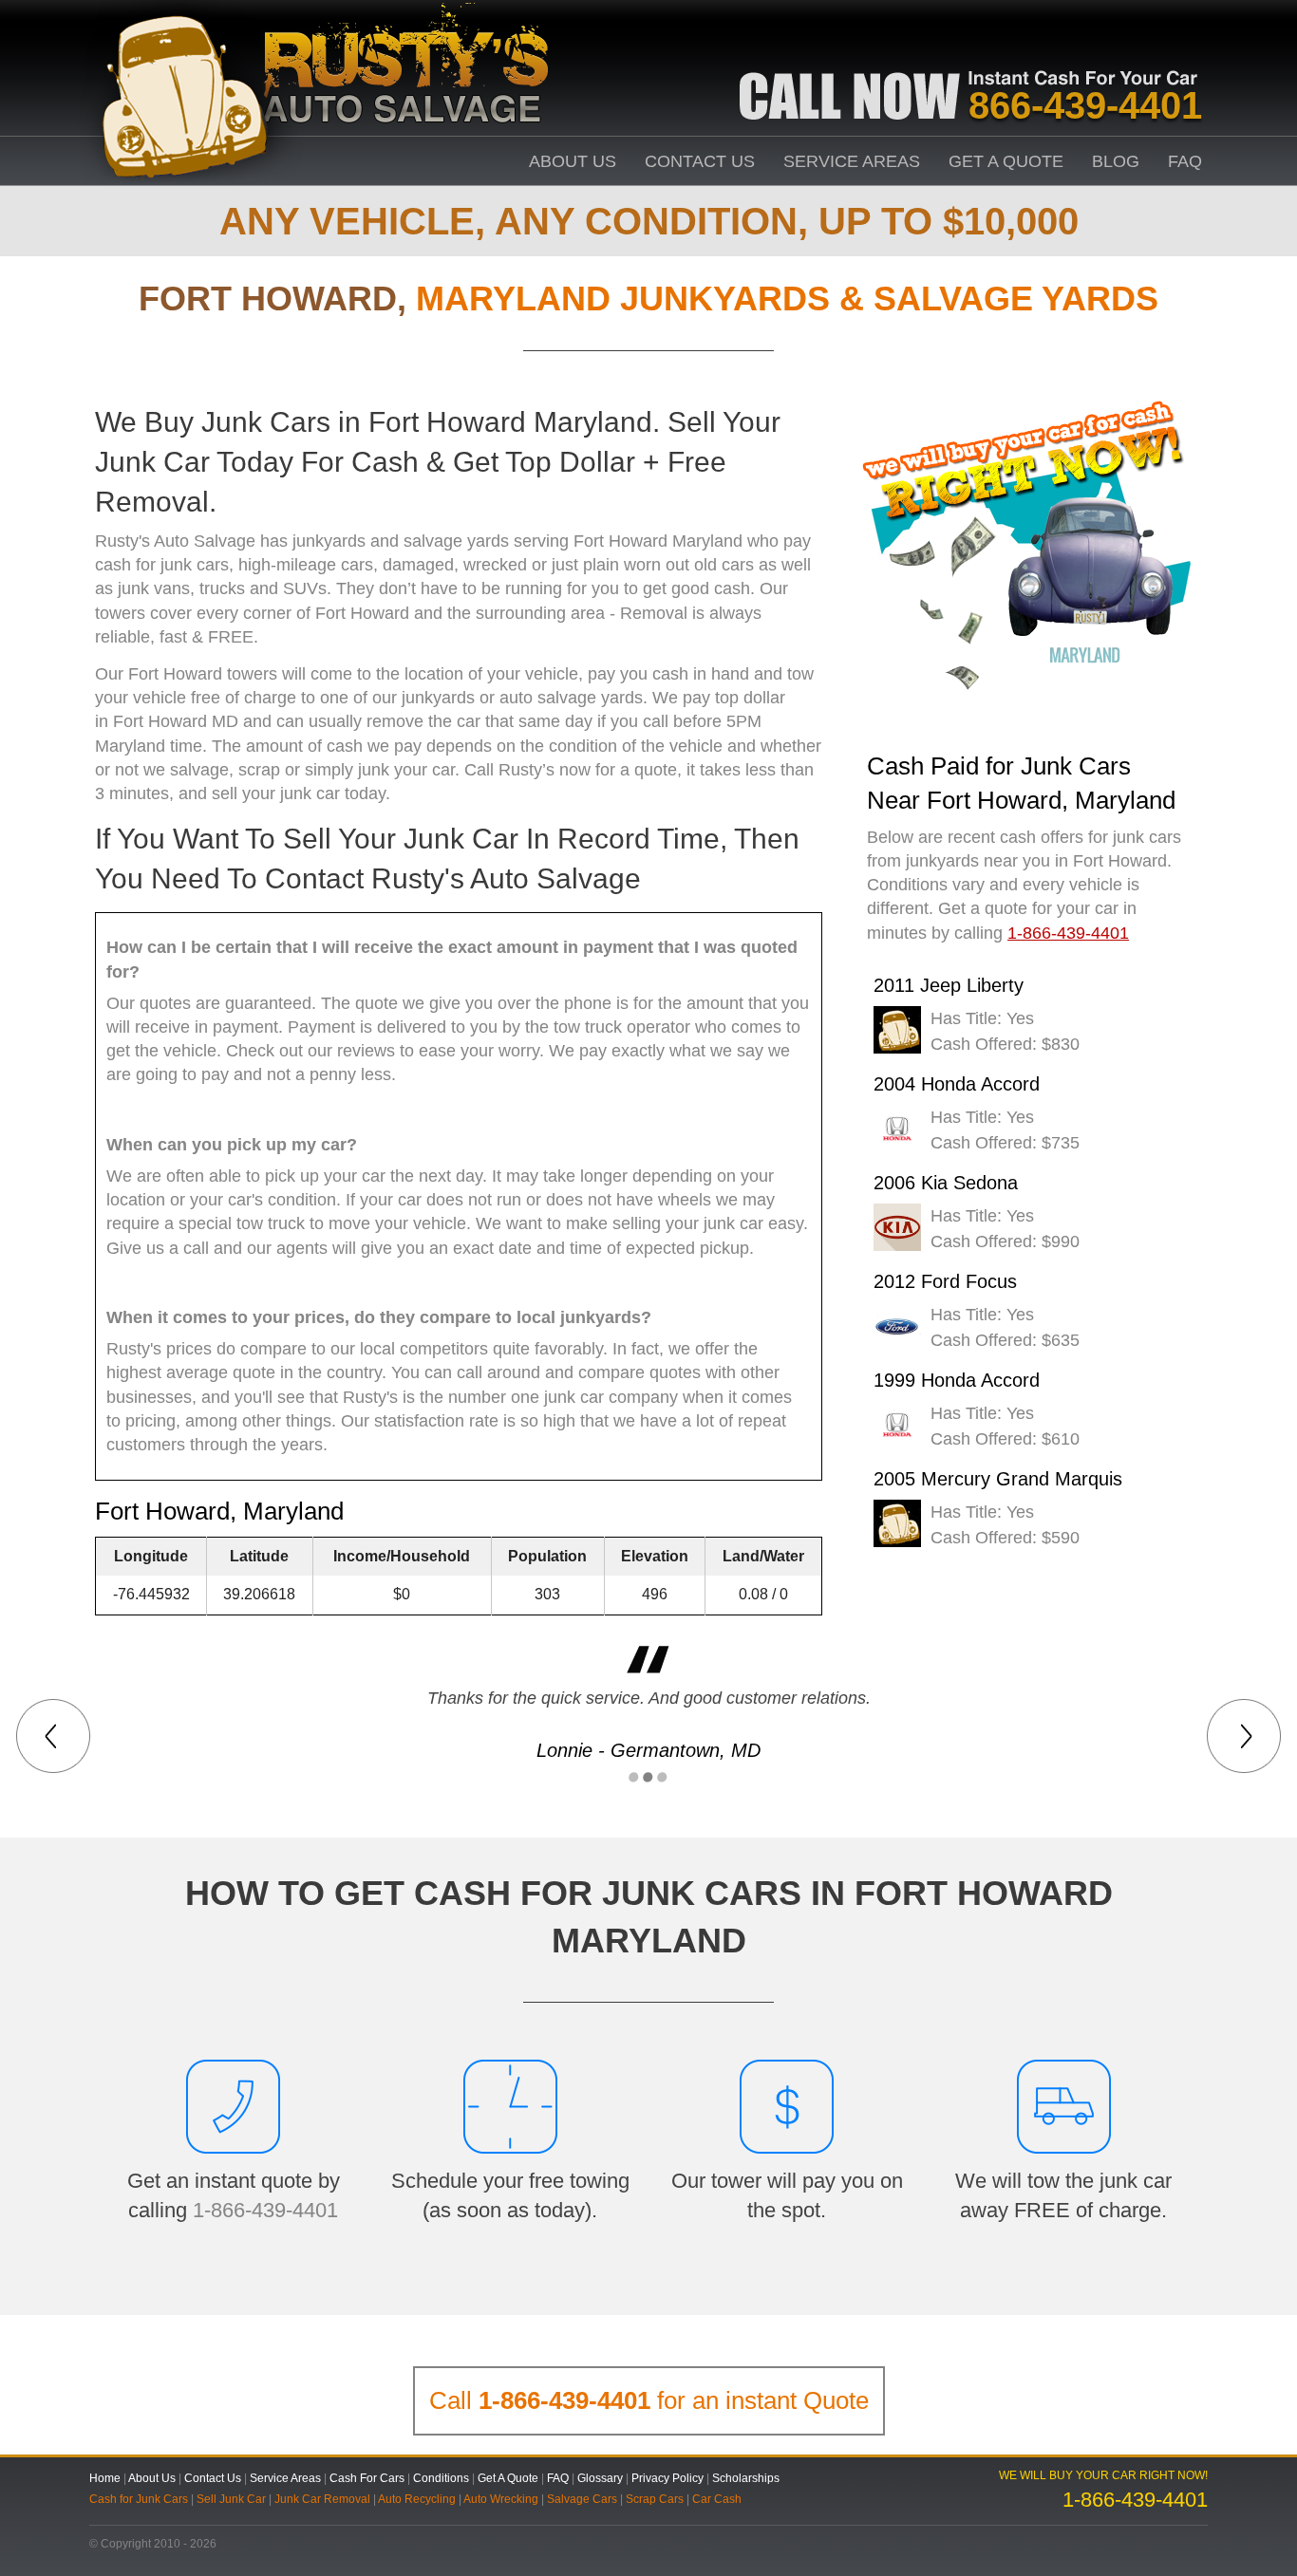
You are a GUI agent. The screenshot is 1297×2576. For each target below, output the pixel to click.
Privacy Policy (667, 2478)
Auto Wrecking (501, 2499)
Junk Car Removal (322, 2499)
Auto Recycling (417, 2499)
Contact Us (700, 161)
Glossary (600, 2478)
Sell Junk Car (231, 2499)
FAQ (1185, 161)
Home (105, 2478)
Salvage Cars (582, 2499)
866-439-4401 (1085, 105)
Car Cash (717, 2499)
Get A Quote (1006, 161)
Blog (1116, 161)
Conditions (441, 2478)
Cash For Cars (367, 2478)
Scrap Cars (655, 2499)
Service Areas (852, 161)
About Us (573, 161)
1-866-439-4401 (265, 2210)
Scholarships (746, 2478)
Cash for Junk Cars (139, 2499)
